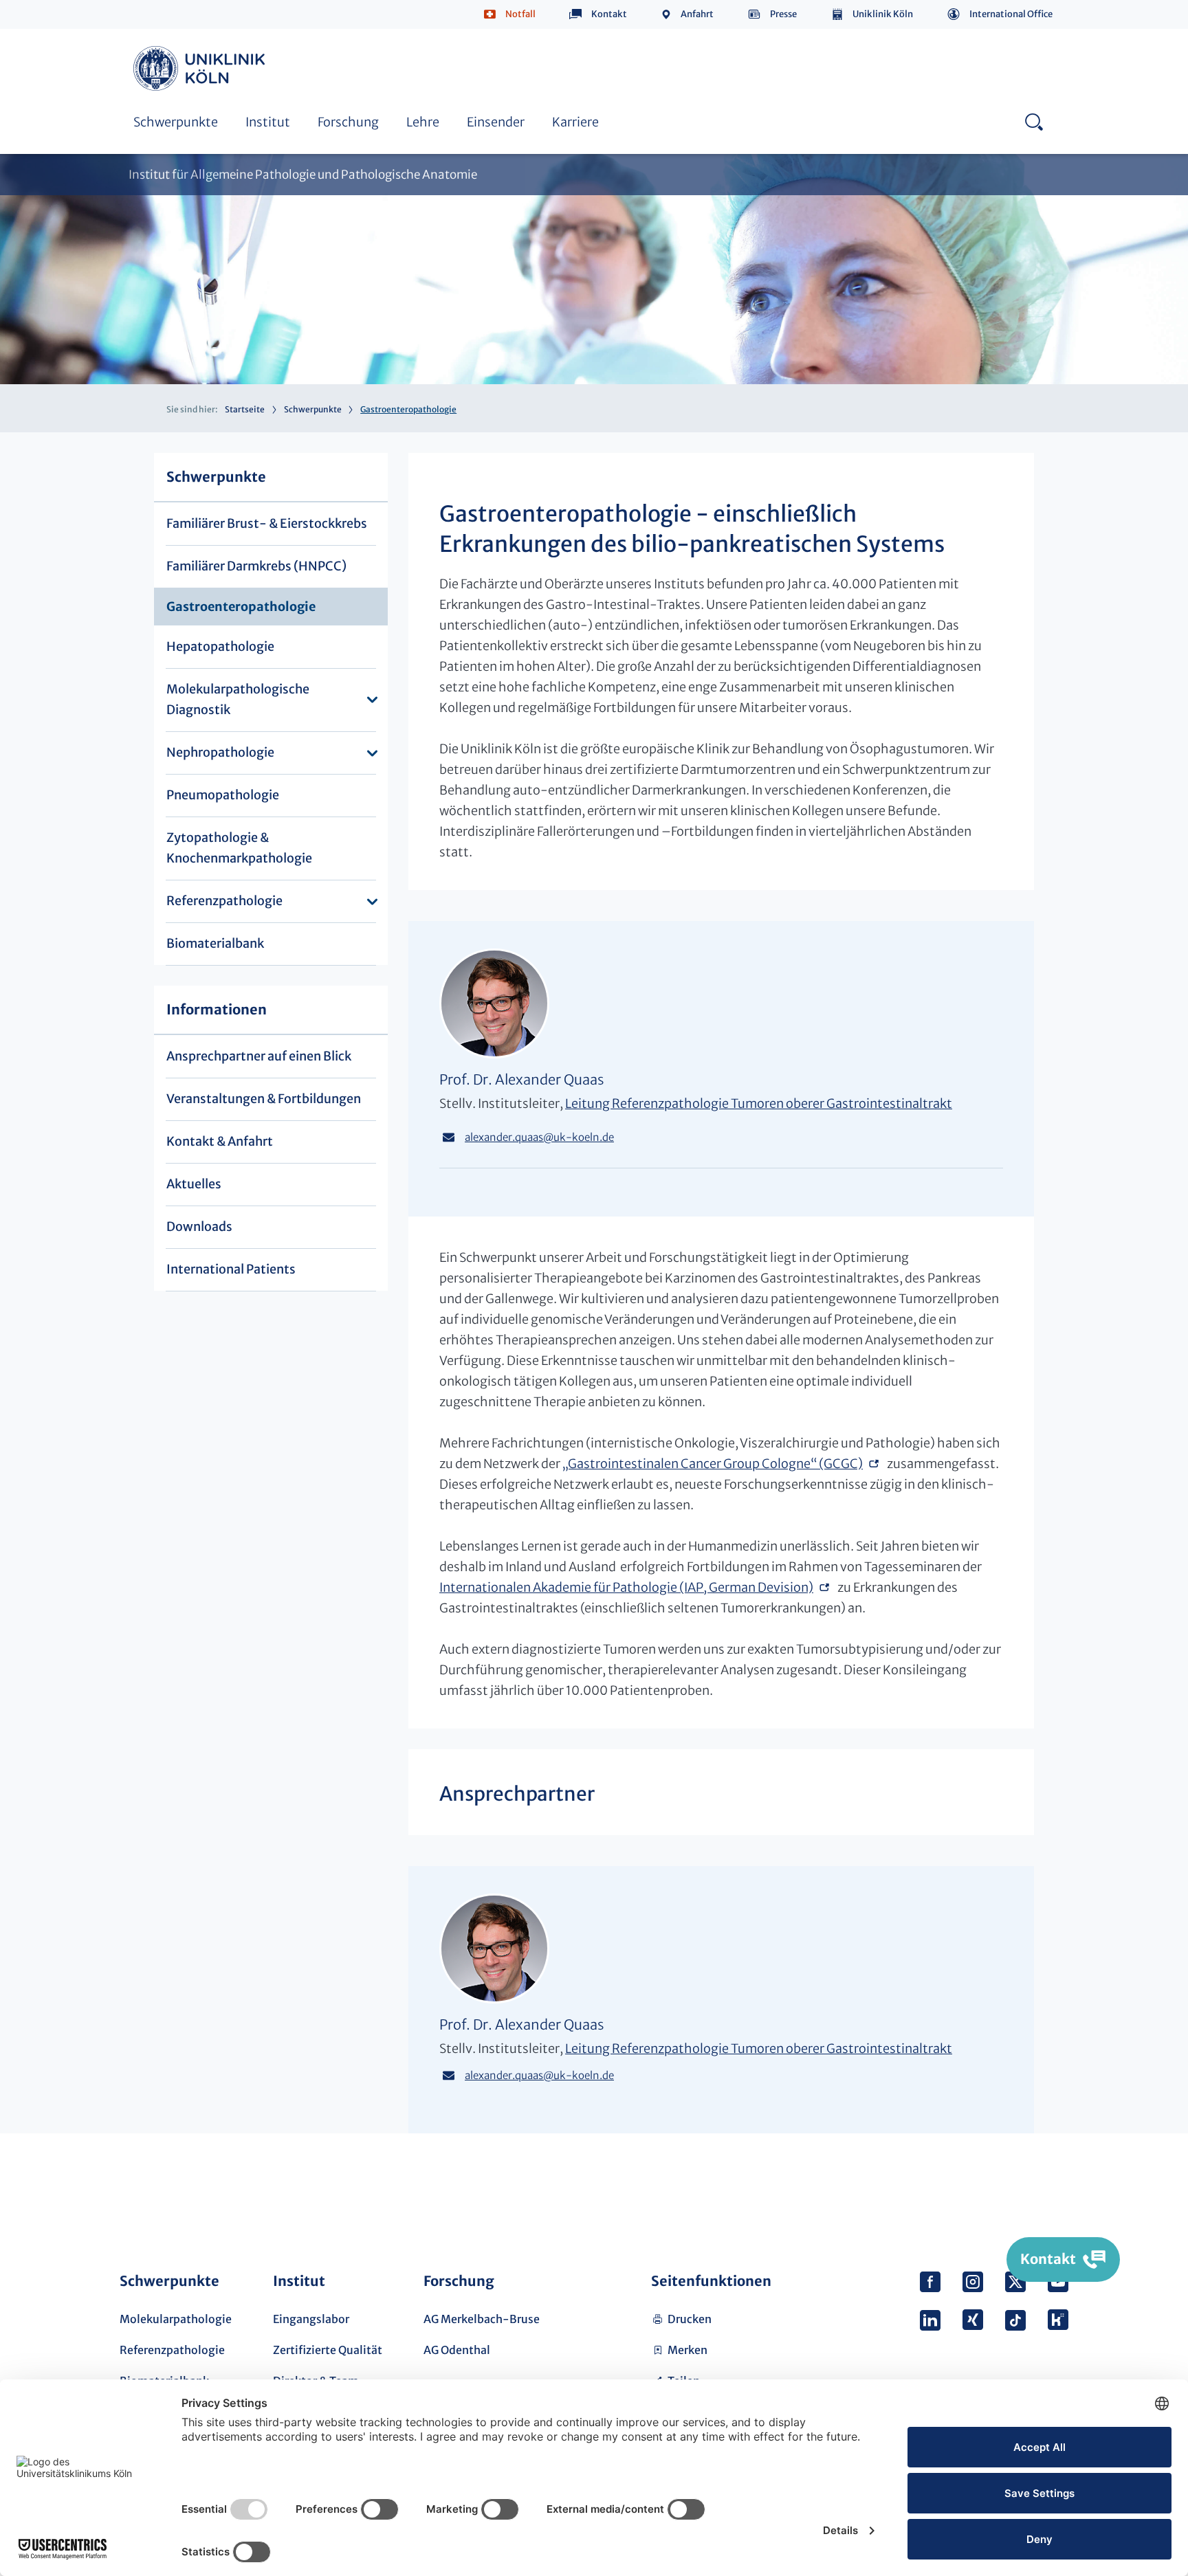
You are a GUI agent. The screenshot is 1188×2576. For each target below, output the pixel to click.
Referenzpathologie (224, 901)
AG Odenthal (457, 2350)
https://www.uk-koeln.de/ (201, 68)
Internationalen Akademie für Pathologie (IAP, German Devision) (626, 1587)
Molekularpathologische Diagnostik (238, 699)
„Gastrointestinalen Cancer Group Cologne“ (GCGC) (713, 1464)
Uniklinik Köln (883, 14)
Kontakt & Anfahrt (220, 1141)
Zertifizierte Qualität (328, 2350)
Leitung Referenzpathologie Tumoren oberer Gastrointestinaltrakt (759, 1103)
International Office (1011, 14)
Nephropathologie (220, 752)
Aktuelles (194, 1184)
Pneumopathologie (223, 795)
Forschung (348, 122)
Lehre (423, 122)
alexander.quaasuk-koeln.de (539, 1137)
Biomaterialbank (215, 943)
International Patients (231, 1269)
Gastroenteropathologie (241, 607)
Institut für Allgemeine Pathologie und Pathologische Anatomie (303, 175)
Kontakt (609, 14)
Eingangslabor (311, 2319)
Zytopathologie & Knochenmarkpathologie (239, 848)
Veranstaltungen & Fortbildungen (264, 1099)
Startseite (245, 409)
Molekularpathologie (176, 2319)
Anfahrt (697, 14)
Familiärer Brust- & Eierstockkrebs (267, 523)
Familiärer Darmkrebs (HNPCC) (256, 566)
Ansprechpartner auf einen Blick (259, 1056)
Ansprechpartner (178, 32)
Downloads (199, 1226)
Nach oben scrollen (1053, 2190)
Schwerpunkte (176, 122)
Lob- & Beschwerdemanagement (528, 32)
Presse (783, 14)
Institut (268, 122)
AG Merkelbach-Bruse (482, 2319)
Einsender (496, 122)
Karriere (575, 122)
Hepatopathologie (220, 646)
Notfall (520, 14)
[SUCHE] (1034, 121)
